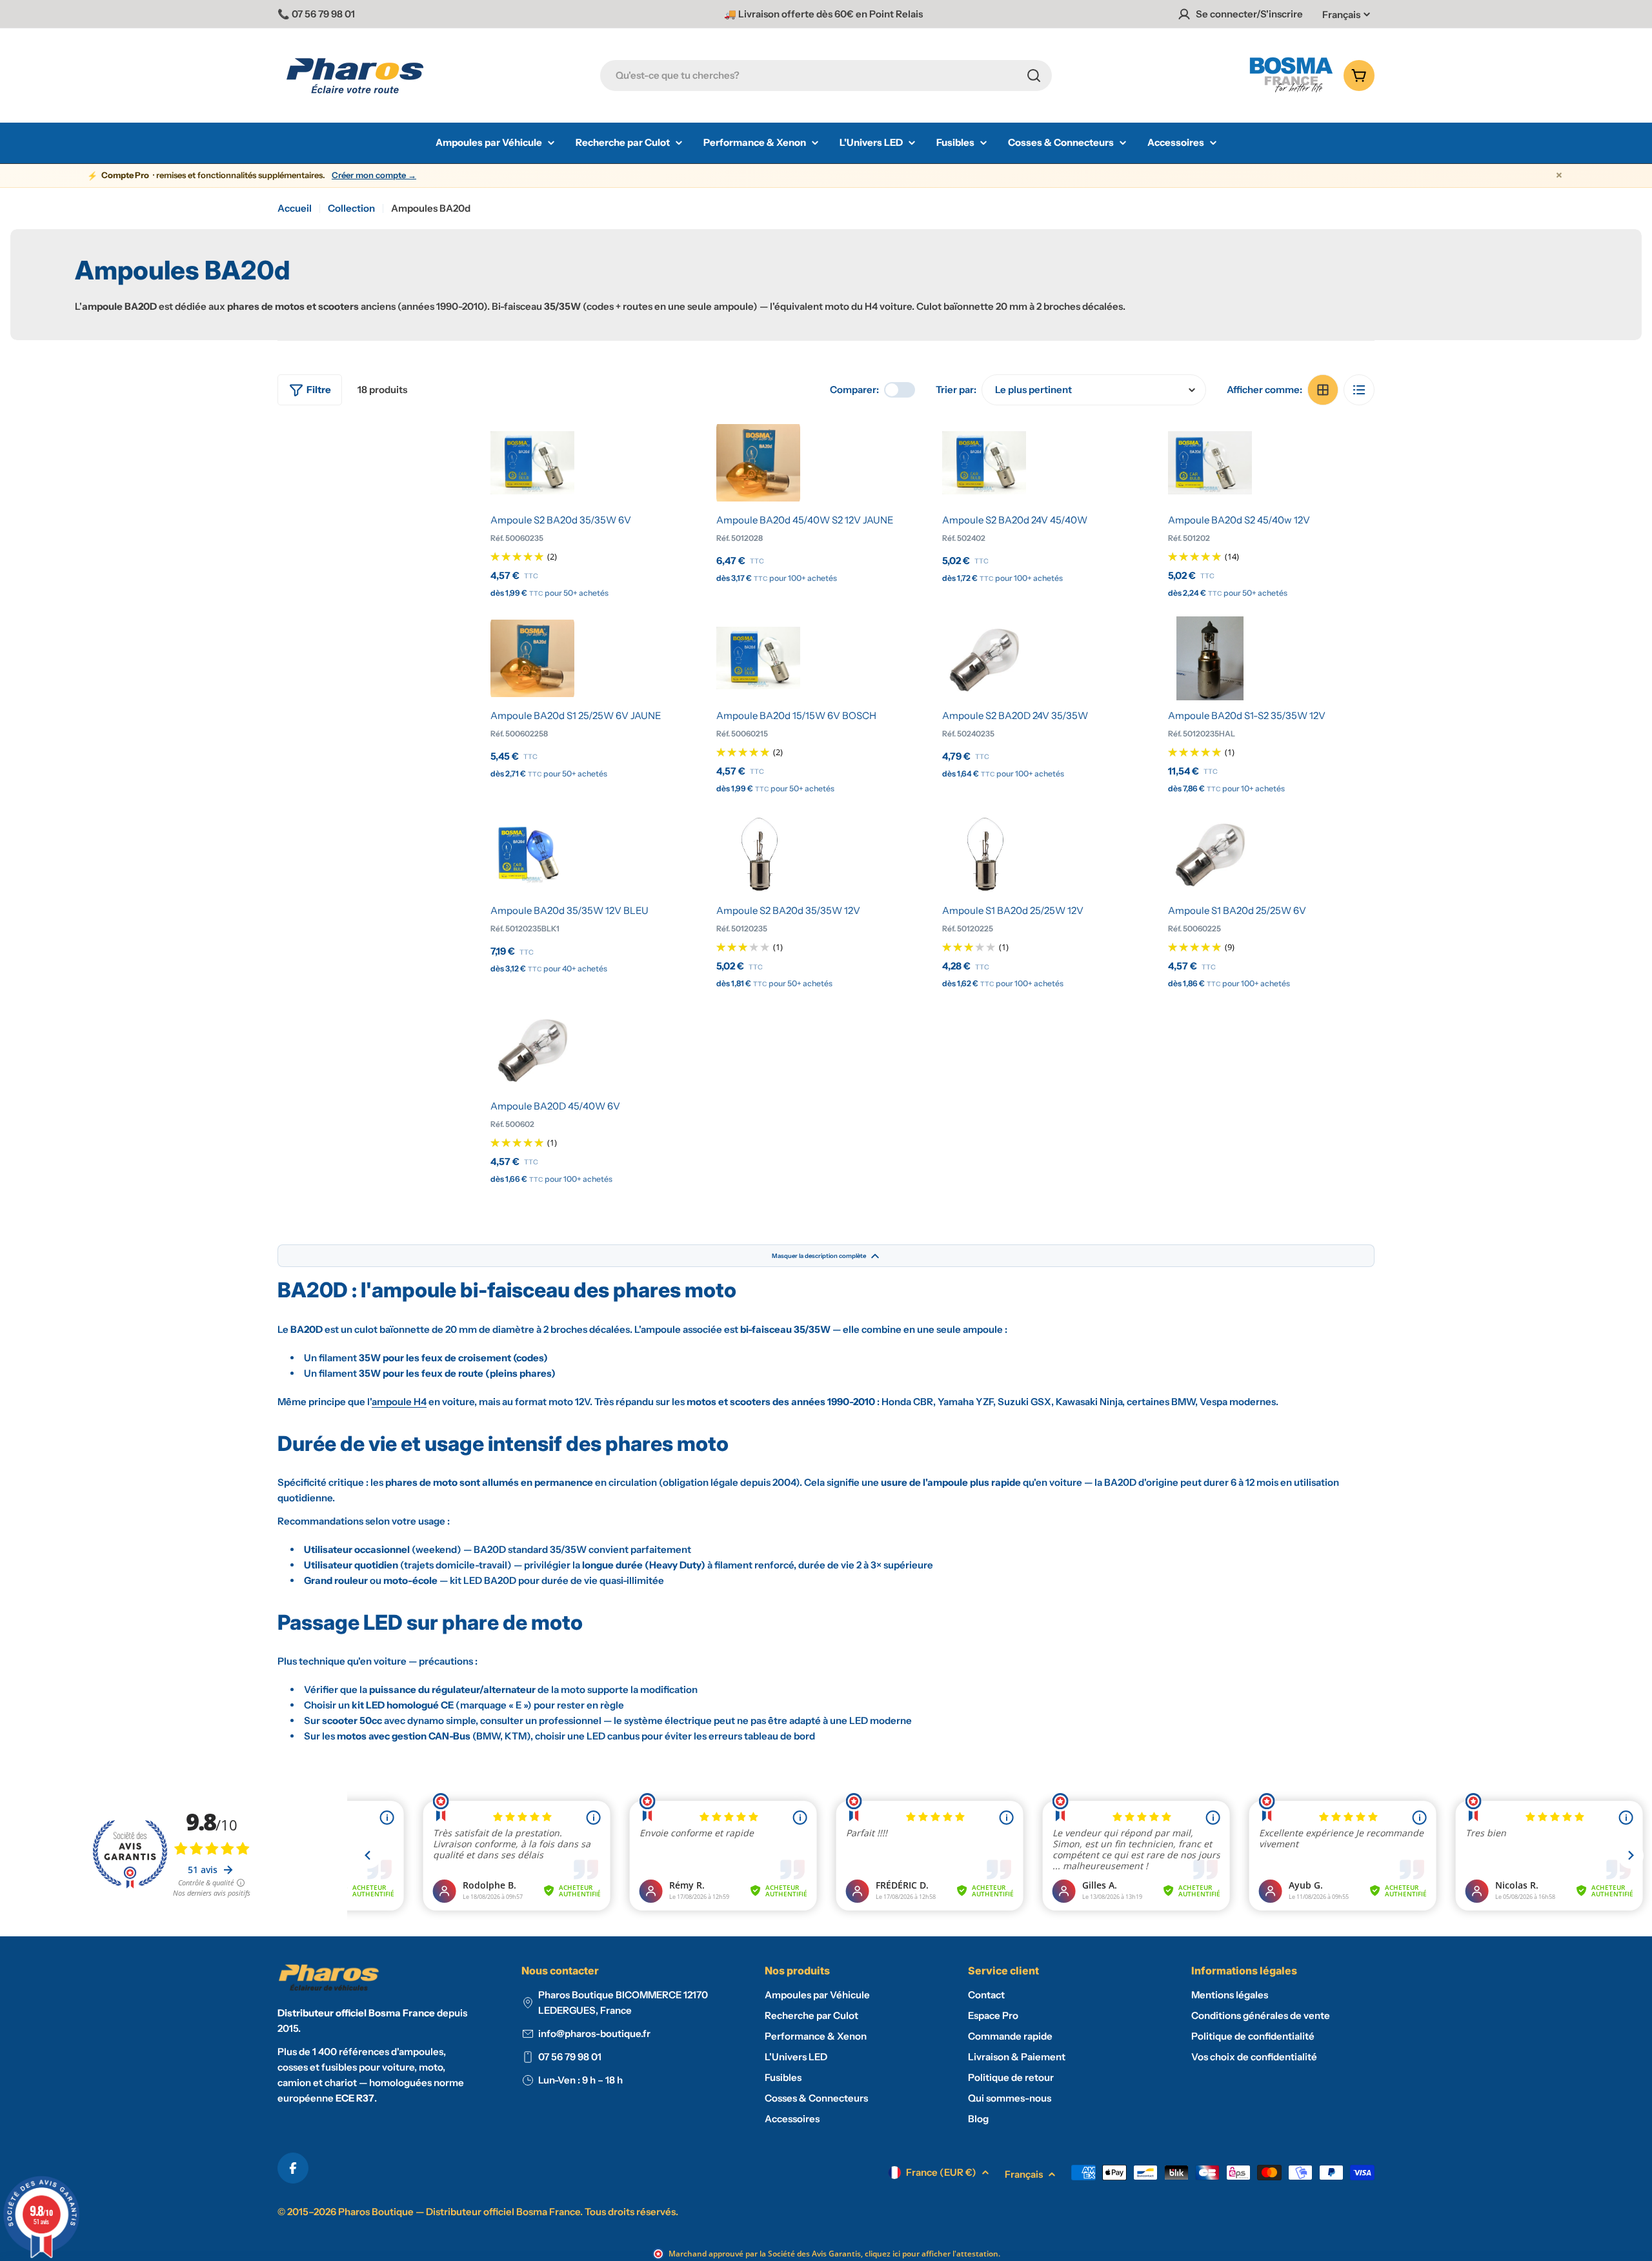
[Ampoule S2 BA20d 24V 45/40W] (984, 463)
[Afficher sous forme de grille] (1323, 390)
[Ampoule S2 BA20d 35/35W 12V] (758, 853)
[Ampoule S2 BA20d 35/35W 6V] (532, 463)
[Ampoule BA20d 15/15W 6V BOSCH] (758, 658)
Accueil (295, 208)
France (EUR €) (941, 2172)
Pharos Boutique (376, 2212)
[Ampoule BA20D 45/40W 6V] (532, 1049)
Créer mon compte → (374, 175)
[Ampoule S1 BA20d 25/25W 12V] (984, 853)
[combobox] (826, 76)
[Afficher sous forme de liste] (1359, 390)
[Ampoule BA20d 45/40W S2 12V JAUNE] (758, 463)
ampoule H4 (399, 1402)
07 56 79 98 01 (570, 2057)
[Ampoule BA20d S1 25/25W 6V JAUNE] (532, 658)
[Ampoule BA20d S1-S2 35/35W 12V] (1210, 658)
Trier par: (956, 390)
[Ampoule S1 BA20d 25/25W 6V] (1210, 853)
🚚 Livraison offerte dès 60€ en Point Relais (823, 14)
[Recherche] (1034, 76)
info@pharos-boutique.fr (594, 2033)
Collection (351, 208)
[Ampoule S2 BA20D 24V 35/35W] (984, 658)
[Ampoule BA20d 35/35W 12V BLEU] (532, 853)
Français (1341, 15)
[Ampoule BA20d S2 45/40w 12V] (1210, 463)
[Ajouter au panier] (532, 489)
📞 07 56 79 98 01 (316, 14)
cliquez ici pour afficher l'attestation (932, 2254)
